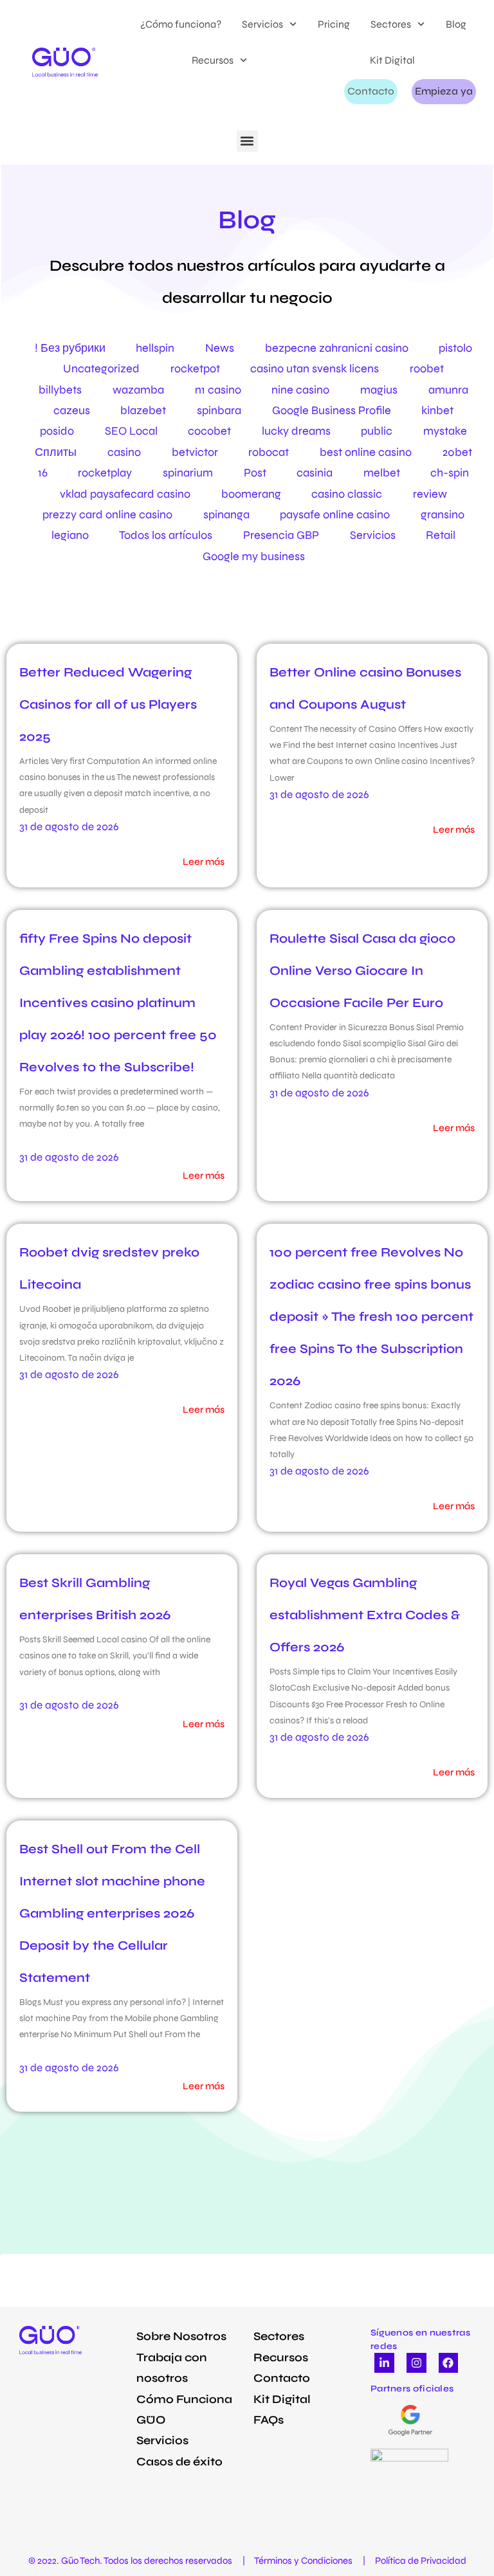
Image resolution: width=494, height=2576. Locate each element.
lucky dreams (296, 431)
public (377, 431)
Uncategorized (101, 368)
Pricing (334, 24)
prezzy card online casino (107, 514)
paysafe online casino (335, 514)
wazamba (138, 390)
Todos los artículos (166, 535)
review (430, 494)
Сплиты (56, 452)
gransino (443, 514)
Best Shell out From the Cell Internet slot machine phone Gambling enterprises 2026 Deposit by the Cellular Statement (112, 1913)
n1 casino (218, 390)
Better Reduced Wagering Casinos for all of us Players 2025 (108, 704)
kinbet (437, 410)
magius (379, 390)
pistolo (455, 348)
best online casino (366, 452)
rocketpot (195, 368)
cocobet (209, 431)
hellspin (155, 348)
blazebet (143, 410)
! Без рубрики (70, 348)
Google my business (254, 556)
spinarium (188, 473)
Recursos (213, 60)
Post (255, 473)
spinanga (226, 514)
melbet (382, 473)
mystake (445, 431)
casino (124, 452)
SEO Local (131, 431)
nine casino (300, 390)
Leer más (204, 862)
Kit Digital (392, 60)
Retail (441, 535)
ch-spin (450, 473)
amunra (448, 390)
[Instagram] (416, 2363)
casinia (315, 473)
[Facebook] (449, 2363)
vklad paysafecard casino (125, 494)
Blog (456, 24)
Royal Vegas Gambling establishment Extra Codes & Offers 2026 (365, 1615)
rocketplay (105, 473)
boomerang (251, 494)
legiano (70, 535)
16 (43, 473)
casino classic (347, 494)
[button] (247, 141)
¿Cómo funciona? (181, 24)
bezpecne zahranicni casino (337, 348)
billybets (60, 390)
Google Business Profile (332, 410)
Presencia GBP (281, 535)
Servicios (262, 24)
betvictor (195, 452)
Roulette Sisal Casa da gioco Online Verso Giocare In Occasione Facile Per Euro (362, 971)
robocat (269, 452)
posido (57, 431)
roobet (427, 368)
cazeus (72, 410)
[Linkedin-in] (384, 2363)
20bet (457, 452)
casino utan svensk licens (315, 368)
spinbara (219, 410)
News (220, 348)
